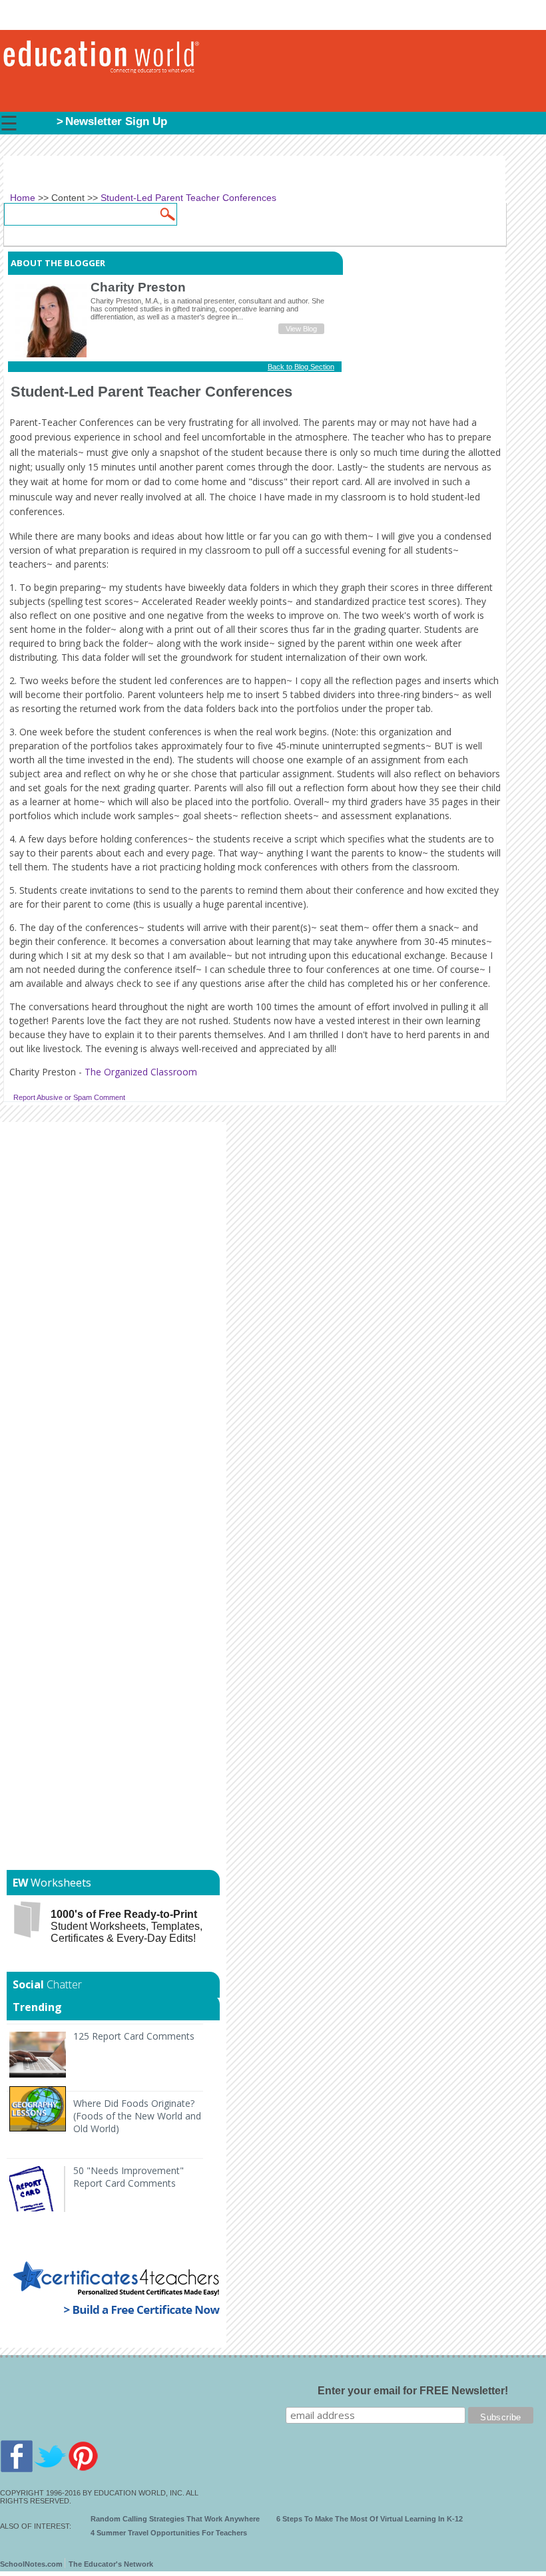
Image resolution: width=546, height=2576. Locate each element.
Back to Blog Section (301, 367)
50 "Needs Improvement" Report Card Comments (129, 2177)
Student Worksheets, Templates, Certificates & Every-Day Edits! (127, 1926)
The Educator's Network (111, 2564)
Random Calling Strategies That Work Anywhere (175, 2519)
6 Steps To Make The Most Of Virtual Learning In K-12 (370, 2519)
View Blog (301, 329)
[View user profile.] (51, 355)
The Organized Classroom (141, 1072)
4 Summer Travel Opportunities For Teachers (169, 2533)
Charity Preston (138, 287)
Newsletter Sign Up (116, 121)
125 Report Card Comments (134, 2036)
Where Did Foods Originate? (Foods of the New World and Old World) (137, 2116)
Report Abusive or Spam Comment (69, 1097)
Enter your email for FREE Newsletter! (413, 2391)
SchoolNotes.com (31, 2564)
